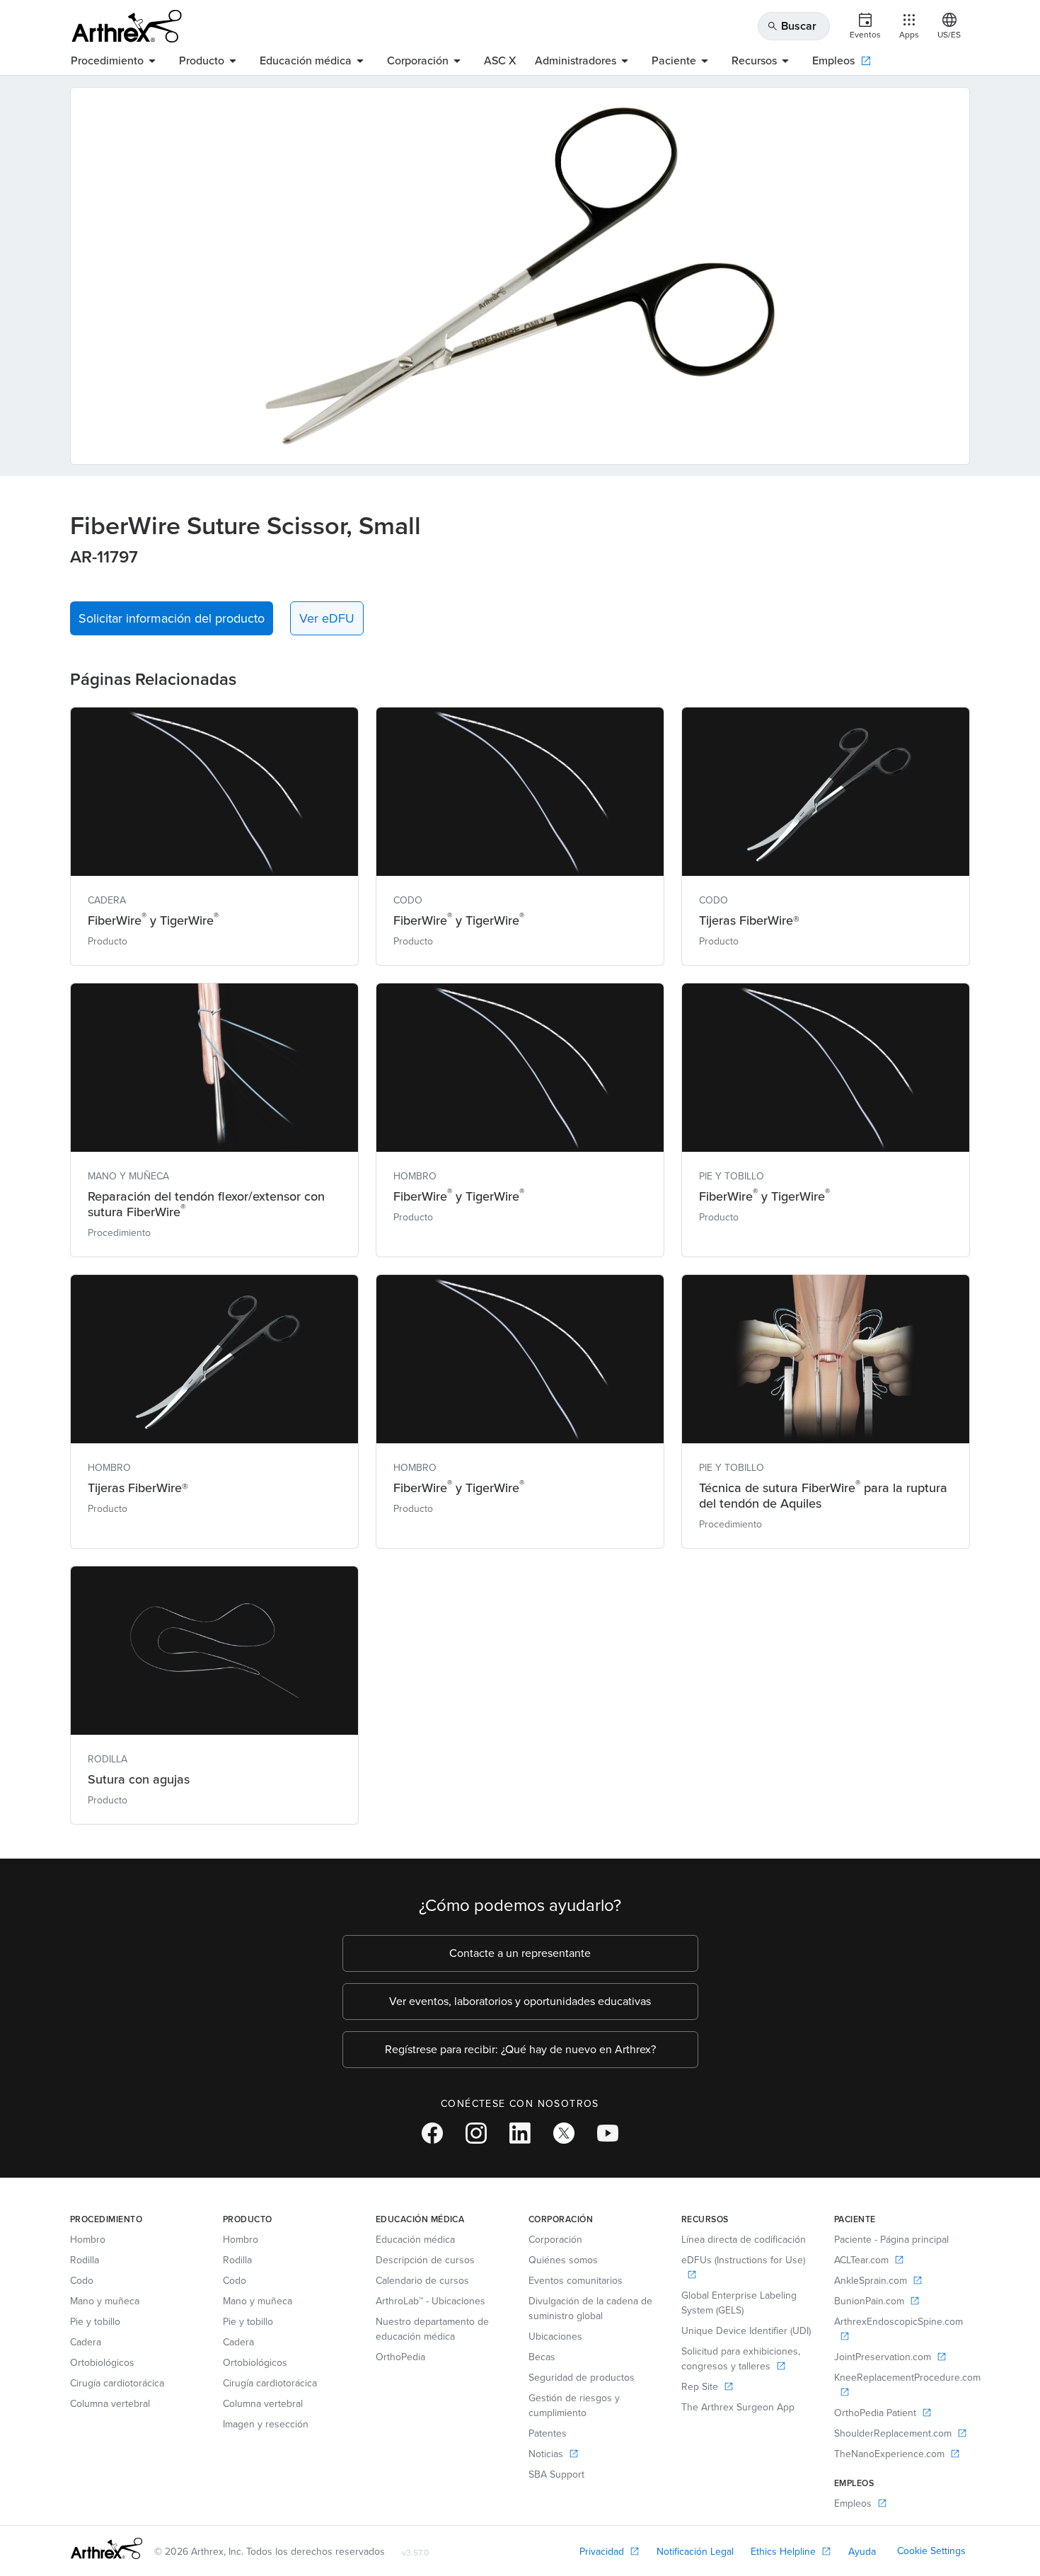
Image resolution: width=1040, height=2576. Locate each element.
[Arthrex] (127, 26)
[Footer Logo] (106, 2548)
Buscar (792, 26)
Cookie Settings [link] (931, 2551)
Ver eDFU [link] (327, 618)
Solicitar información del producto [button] (172, 618)
